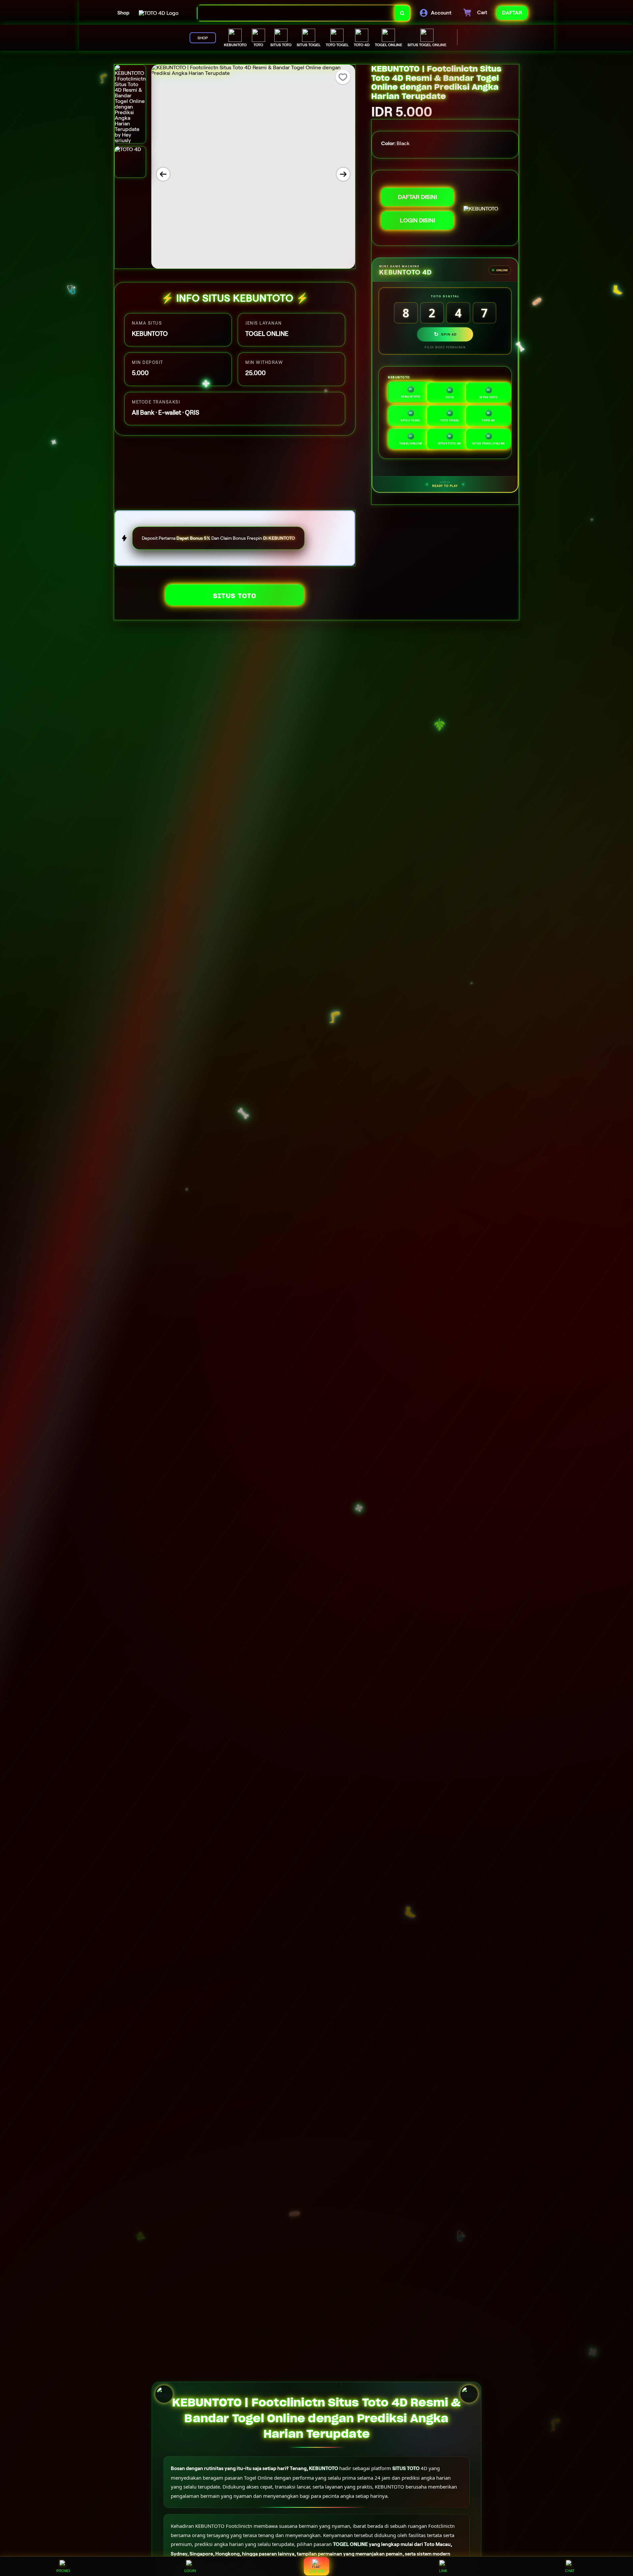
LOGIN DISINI (417, 220)
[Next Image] (343, 174)
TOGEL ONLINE (350, 2544)
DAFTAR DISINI (417, 197)
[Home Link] (159, 13)
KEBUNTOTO (324, 2468)
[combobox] (296, 13)
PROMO (63, 2571)
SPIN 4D (445, 334)
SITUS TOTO (235, 596)
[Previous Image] (163, 174)
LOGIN (190, 2571)
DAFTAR (316, 2571)
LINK (443, 2571)
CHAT (570, 2571)
